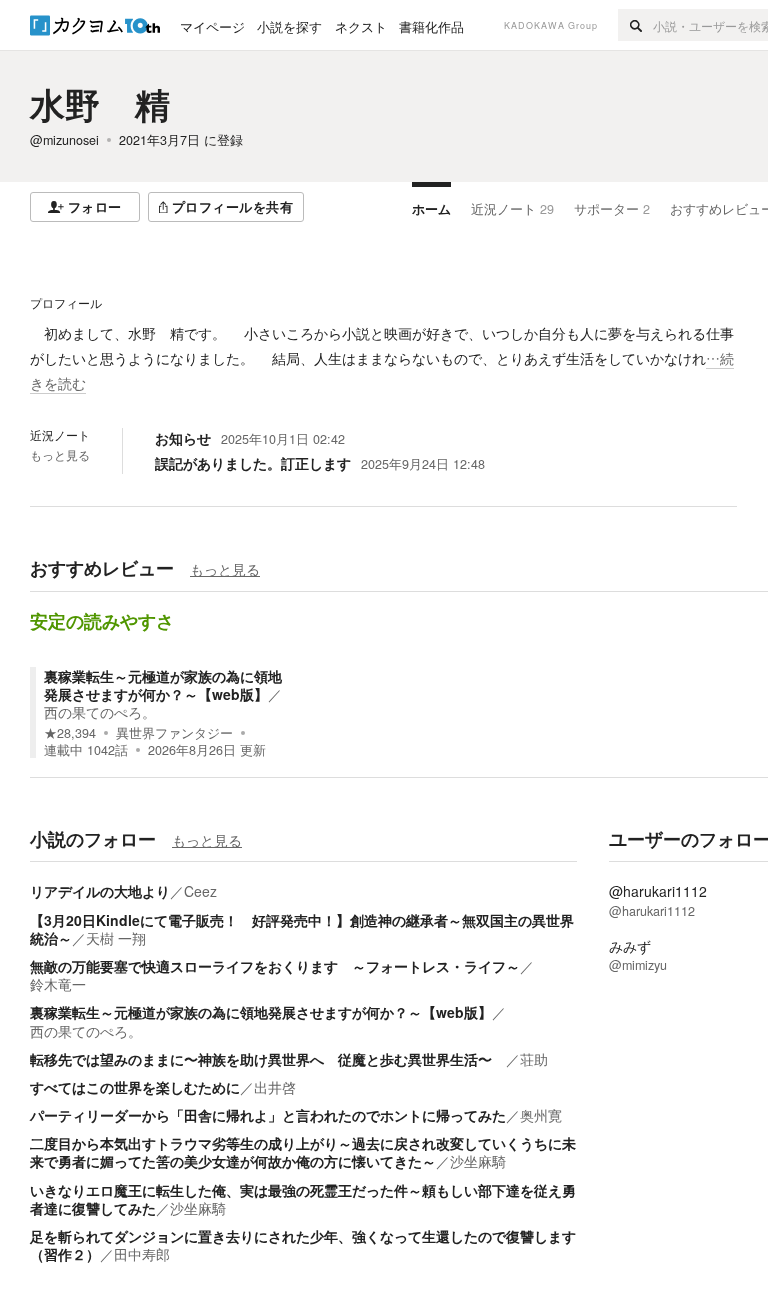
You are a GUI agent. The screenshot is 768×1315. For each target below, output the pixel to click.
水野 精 (100, 104)
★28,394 (70, 733)
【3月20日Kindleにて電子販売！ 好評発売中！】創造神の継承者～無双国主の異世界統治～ (302, 929)
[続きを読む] (383, 359)
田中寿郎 (142, 1254)
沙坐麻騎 (478, 1161)
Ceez (200, 891)
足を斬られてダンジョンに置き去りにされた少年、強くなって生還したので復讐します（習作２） (303, 1245)
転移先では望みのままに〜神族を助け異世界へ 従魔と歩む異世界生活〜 (268, 1059)
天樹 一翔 (116, 938)
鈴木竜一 (58, 984)
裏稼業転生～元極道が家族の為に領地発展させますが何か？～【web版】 (163, 685)
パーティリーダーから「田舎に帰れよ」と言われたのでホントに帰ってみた (268, 1115)
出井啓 (275, 1087)
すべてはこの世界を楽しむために (135, 1087)
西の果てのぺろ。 (100, 712)
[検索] (635, 25)
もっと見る (60, 455)
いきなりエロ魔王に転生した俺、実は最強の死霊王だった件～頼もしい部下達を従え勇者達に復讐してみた (303, 1199)
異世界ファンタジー (174, 733)
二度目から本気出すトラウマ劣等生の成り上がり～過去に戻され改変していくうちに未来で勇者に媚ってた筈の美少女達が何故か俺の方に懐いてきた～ (303, 1152)
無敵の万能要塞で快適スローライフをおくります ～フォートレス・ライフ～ (275, 966)
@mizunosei (64, 140)
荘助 (534, 1059)
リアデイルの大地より (100, 891)
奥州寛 (541, 1115)
